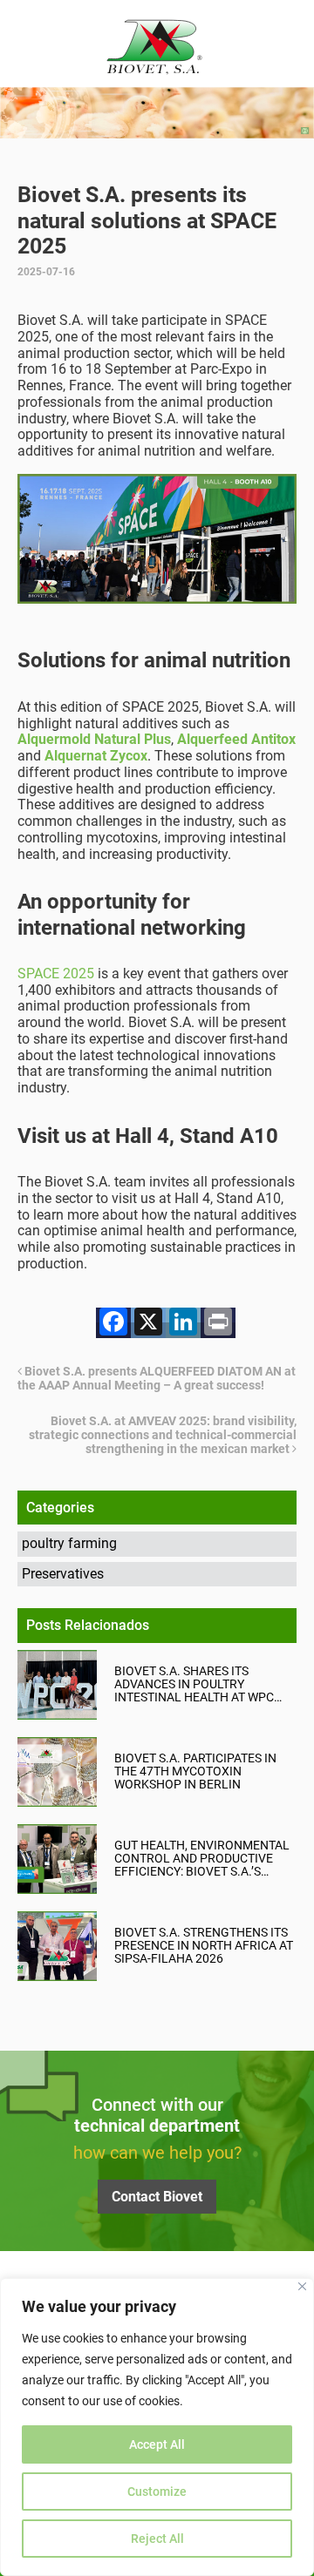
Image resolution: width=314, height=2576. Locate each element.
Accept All (157, 2444)
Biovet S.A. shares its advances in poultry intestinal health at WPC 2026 (194, 1684)
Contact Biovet (157, 2197)
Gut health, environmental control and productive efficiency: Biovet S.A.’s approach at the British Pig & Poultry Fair (203, 1859)
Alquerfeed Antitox (236, 739)
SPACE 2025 (56, 974)
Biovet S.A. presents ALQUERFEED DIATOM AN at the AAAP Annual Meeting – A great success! (157, 1378)
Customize (157, 2491)
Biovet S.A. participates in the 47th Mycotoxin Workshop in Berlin (195, 1771)
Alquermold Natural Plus (94, 739)
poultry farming (69, 1543)
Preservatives (63, 1574)
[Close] (302, 2286)
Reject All (157, 2539)
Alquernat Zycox (96, 756)
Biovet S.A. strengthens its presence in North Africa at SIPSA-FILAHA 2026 (204, 1946)
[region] (157, 2427)
